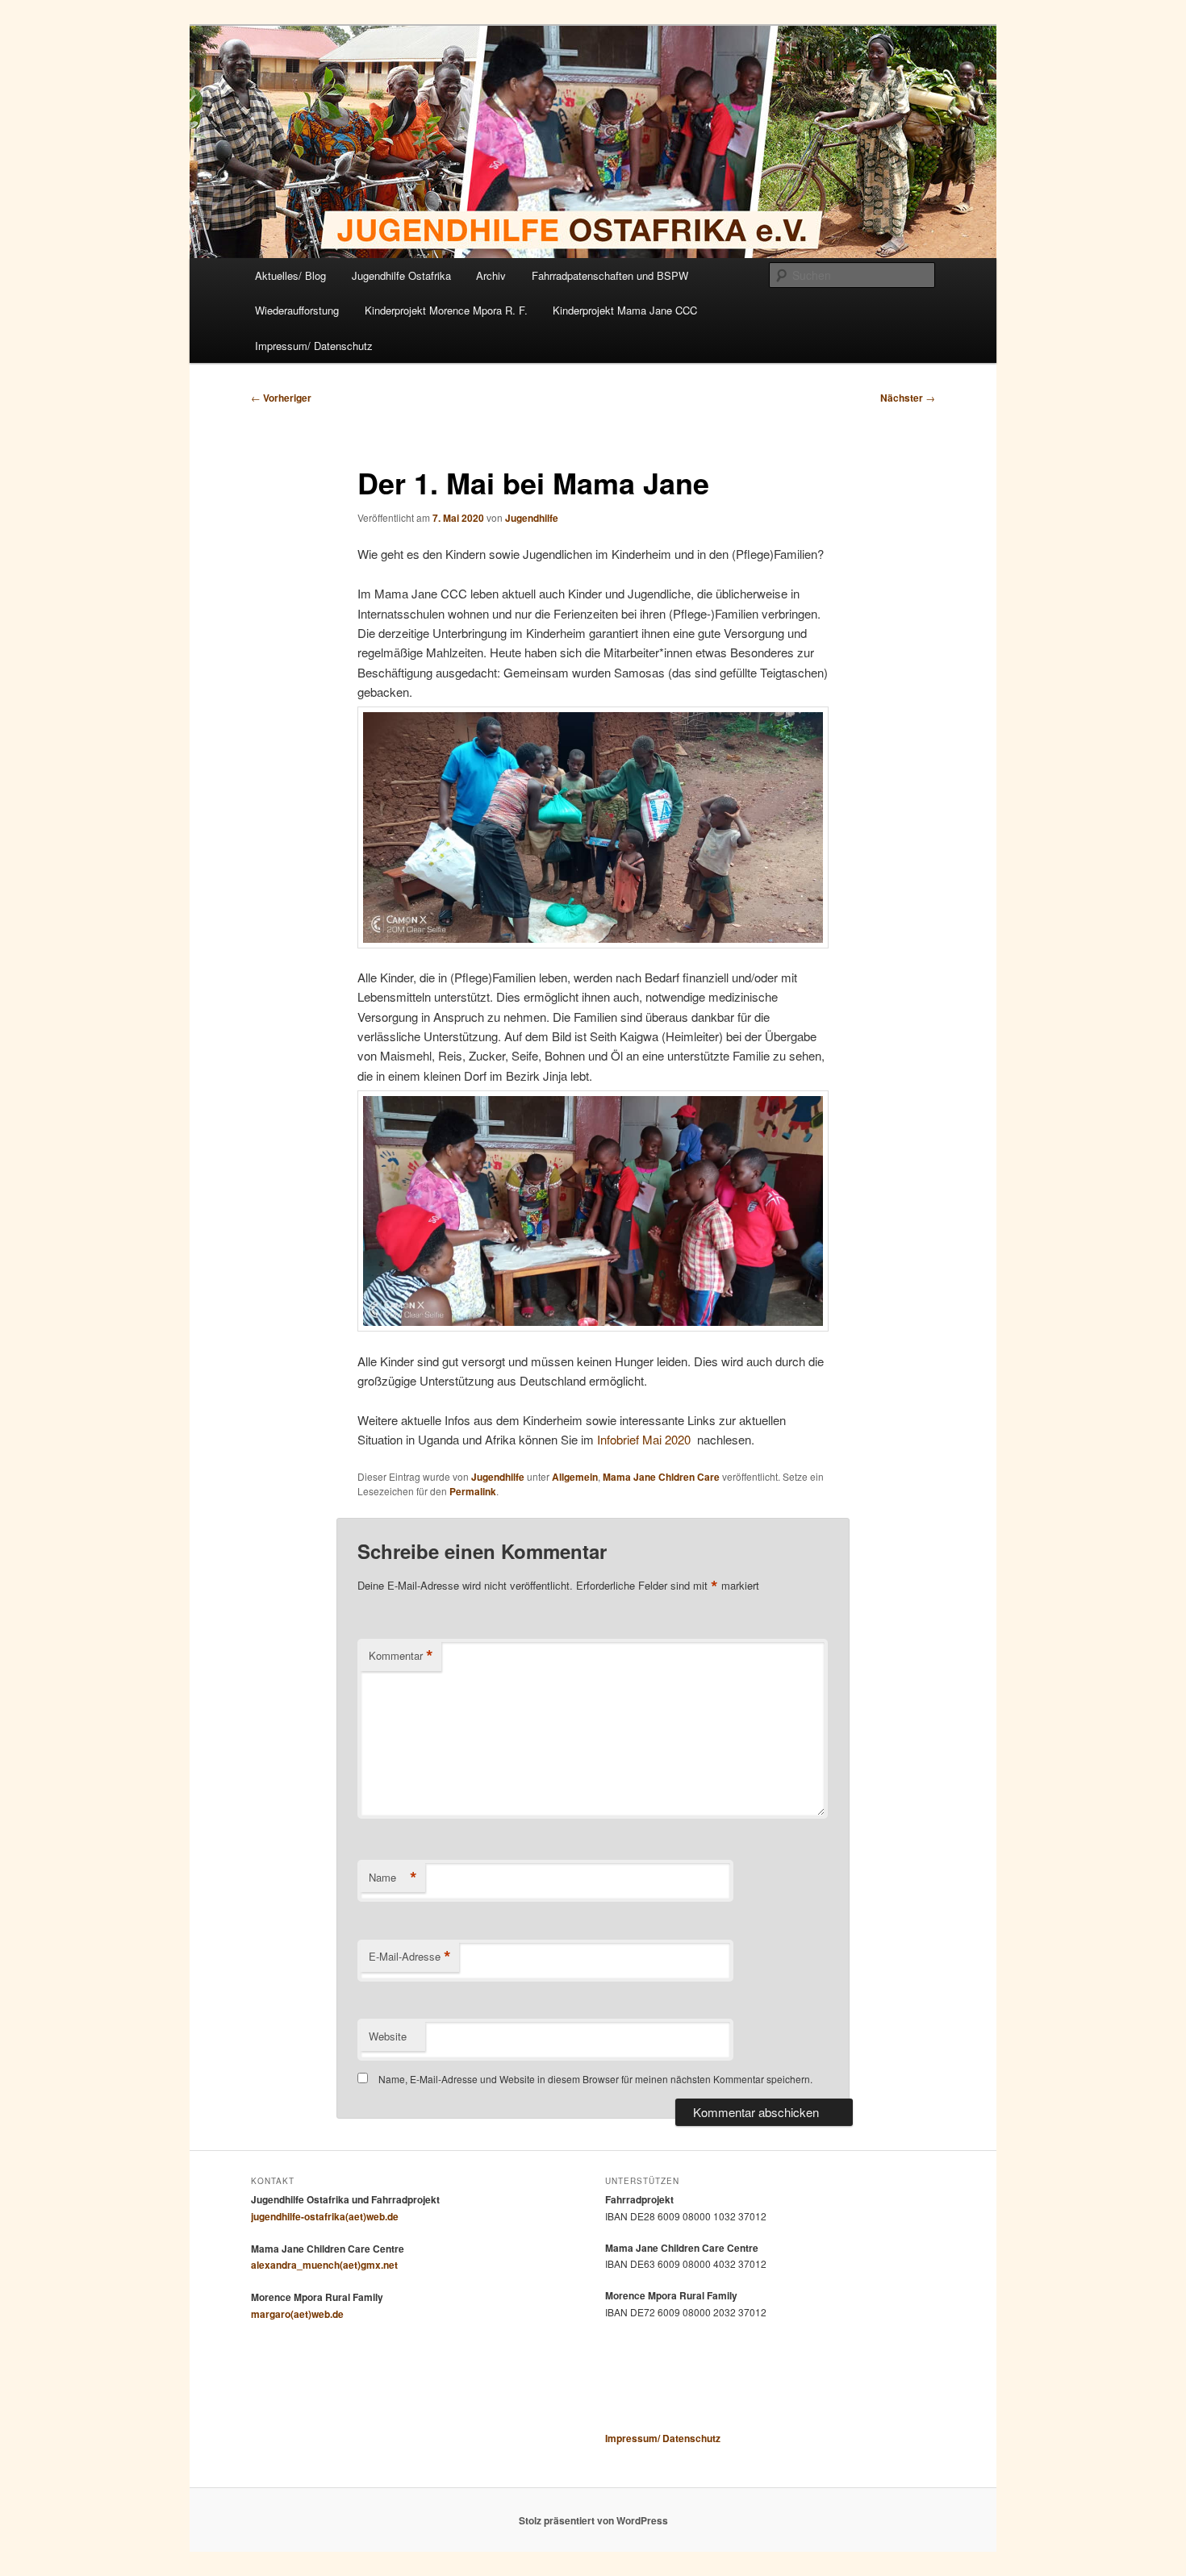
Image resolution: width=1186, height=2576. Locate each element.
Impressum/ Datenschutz (314, 346)
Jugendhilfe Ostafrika (401, 275)
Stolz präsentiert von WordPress (593, 2520)
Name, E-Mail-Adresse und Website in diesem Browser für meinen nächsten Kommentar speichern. (595, 2079)
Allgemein (575, 1477)
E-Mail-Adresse (410, 1957)
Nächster (908, 398)
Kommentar (401, 1656)
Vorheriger (281, 398)
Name (393, 1878)
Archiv (491, 275)
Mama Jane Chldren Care (661, 1477)
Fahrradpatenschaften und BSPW (610, 275)
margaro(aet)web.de (297, 2314)
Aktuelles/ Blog (290, 275)
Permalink (473, 1491)
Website (388, 2036)
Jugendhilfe (532, 518)
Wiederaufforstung (297, 310)
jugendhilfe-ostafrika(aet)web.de (325, 2216)
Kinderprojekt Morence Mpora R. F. (446, 310)
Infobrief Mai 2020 (644, 1439)
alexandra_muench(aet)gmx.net (324, 2265)
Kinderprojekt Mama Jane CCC (625, 310)
